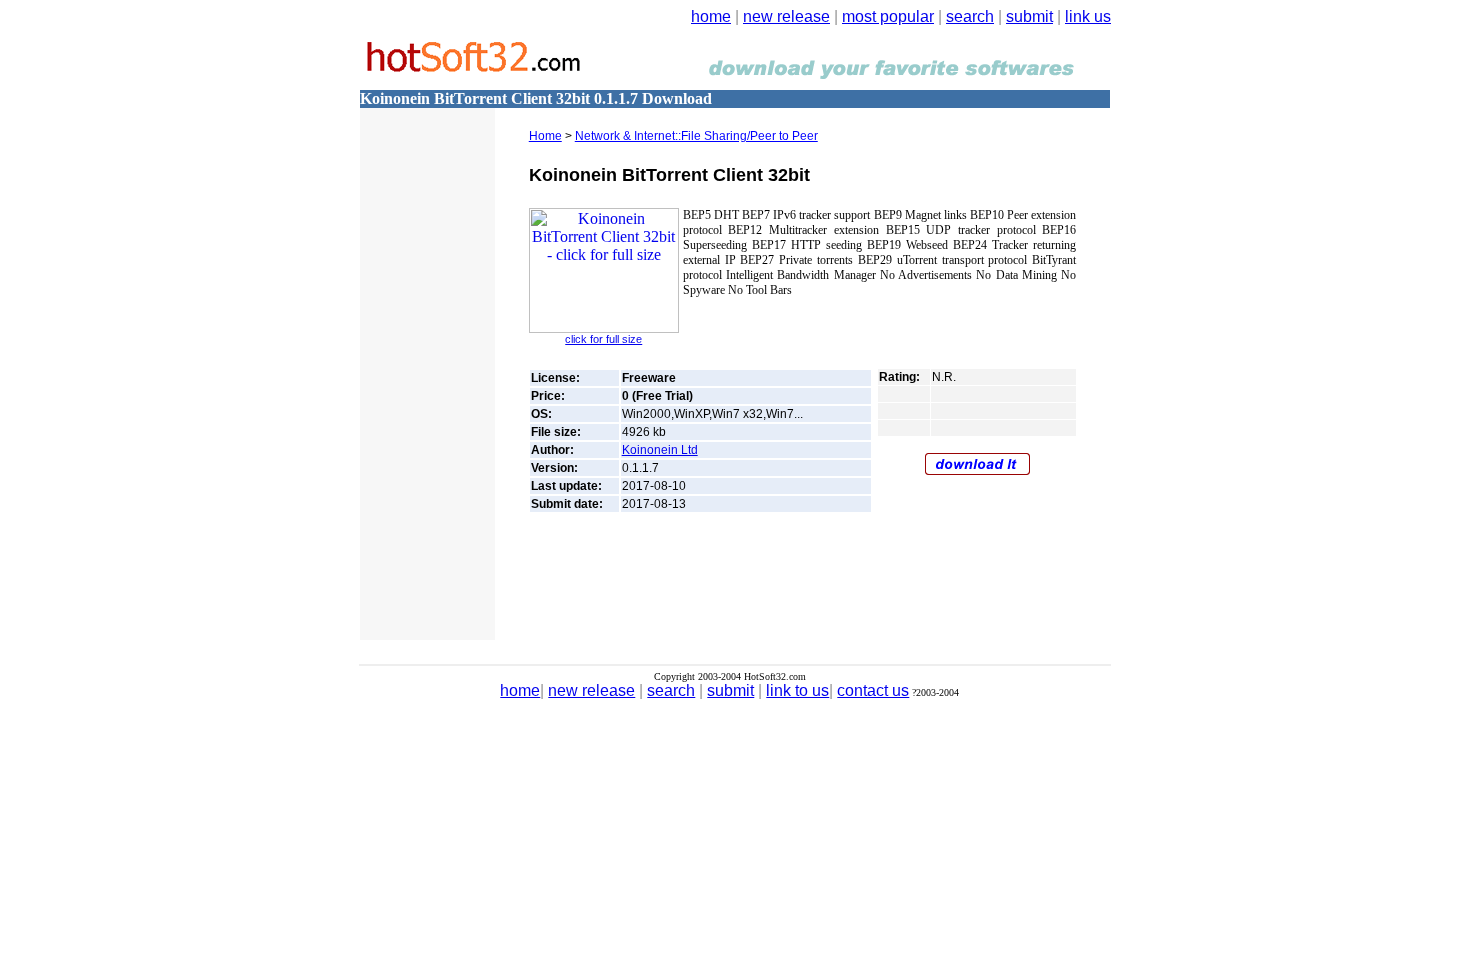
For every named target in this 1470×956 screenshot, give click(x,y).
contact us (873, 690)
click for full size (603, 339)
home (711, 16)
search (970, 16)
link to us (797, 690)
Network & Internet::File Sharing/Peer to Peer (696, 136)
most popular (888, 16)
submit (1029, 16)
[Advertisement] (420, 335)
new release (786, 16)
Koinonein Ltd (660, 450)
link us (1088, 16)
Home (545, 136)
